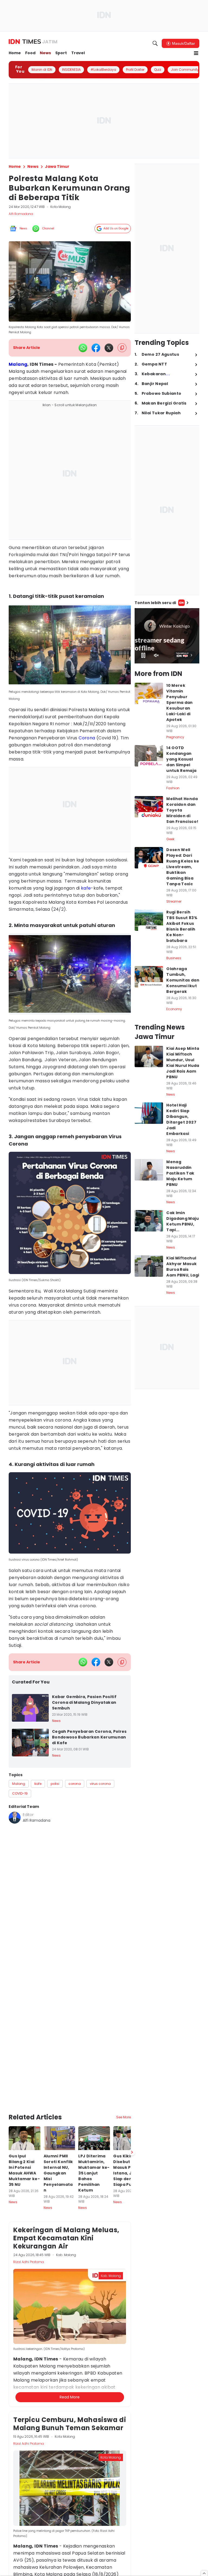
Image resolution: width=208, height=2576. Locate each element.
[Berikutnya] (132, 2152)
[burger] (196, 53)
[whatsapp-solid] (83, 348)
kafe (86, 888)
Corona (87, 738)
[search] (155, 43)
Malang (18, 364)
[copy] (122, 348)
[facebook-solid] (96, 348)
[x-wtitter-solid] (109, 348)
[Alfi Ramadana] (15, 1818)
